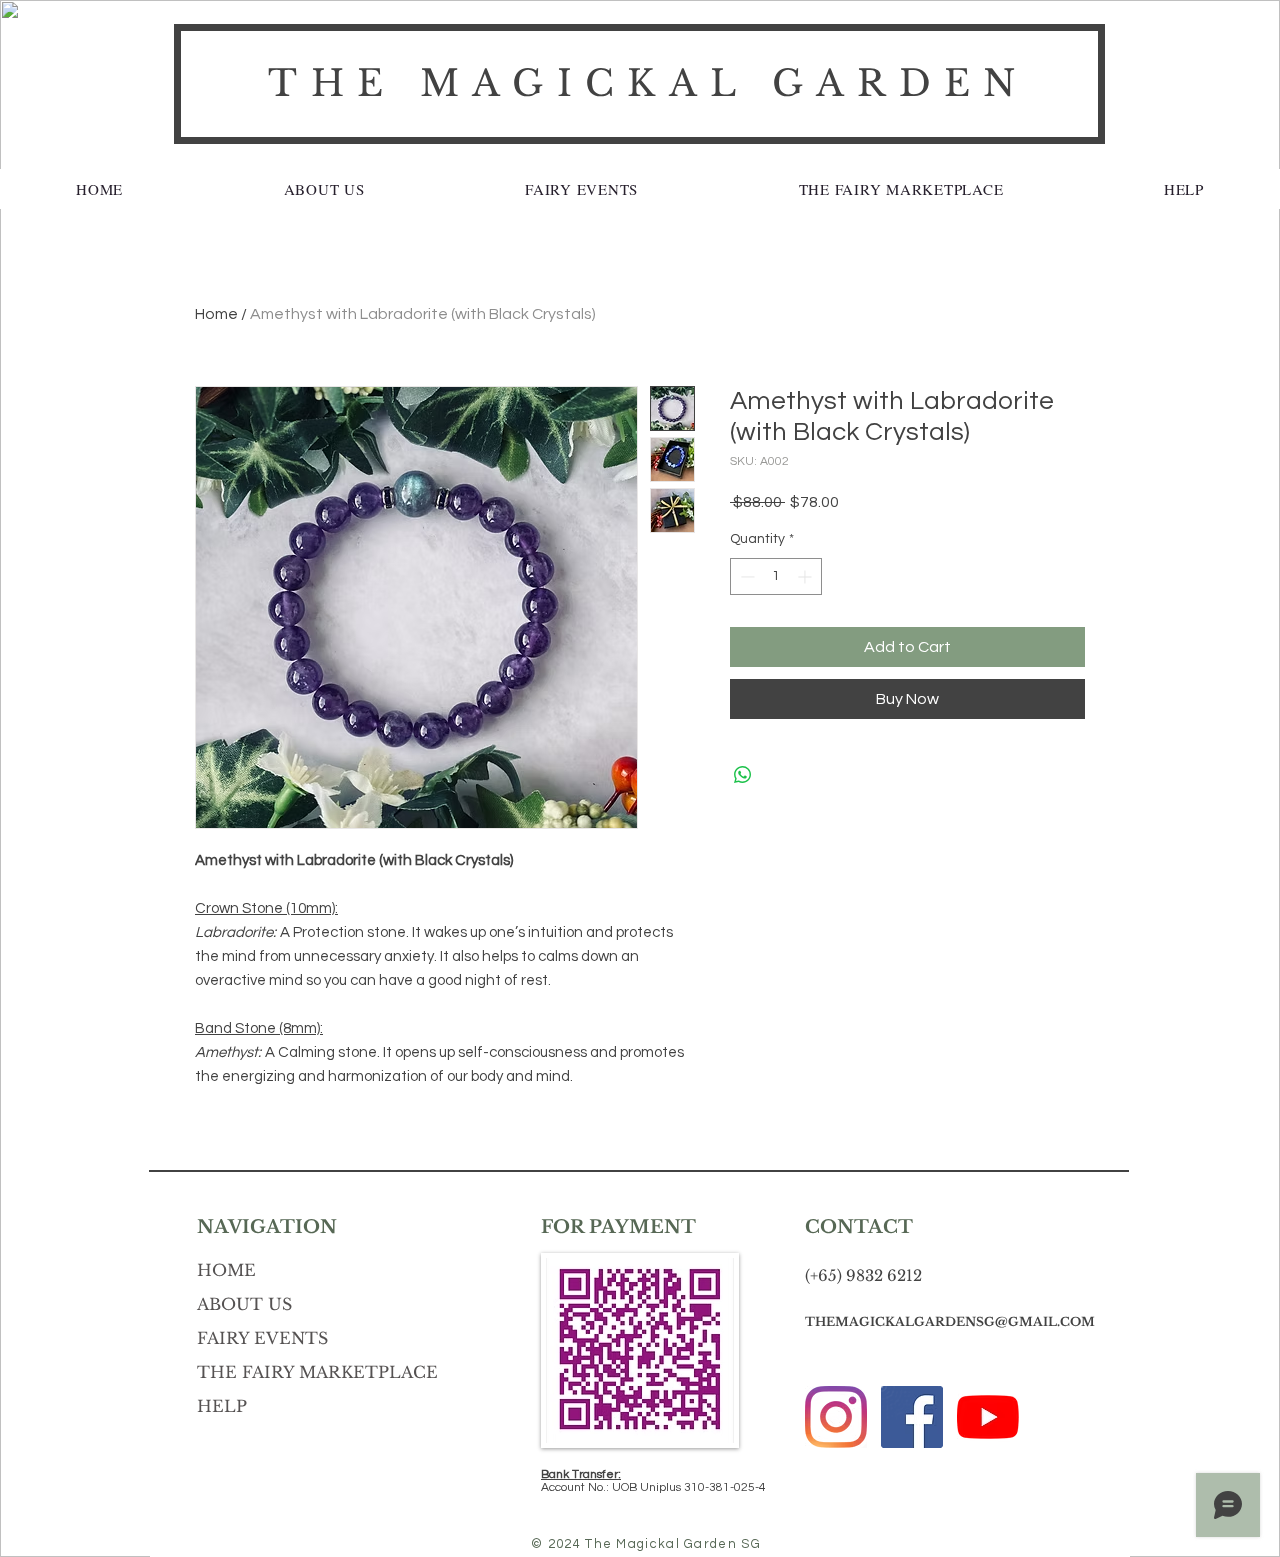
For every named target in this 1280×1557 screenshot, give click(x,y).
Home (216, 314)
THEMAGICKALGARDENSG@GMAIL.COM (950, 1321)
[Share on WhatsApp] (743, 775)
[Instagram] (836, 1417)
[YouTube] (988, 1417)
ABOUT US (244, 1304)
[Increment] (806, 576)
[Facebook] (912, 1417)
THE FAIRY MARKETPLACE (317, 1372)
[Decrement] (745, 576)
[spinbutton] (776, 576)
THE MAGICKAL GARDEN (648, 83)
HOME (226, 1270)
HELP (222, 1406)
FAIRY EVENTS (262, 1338)
